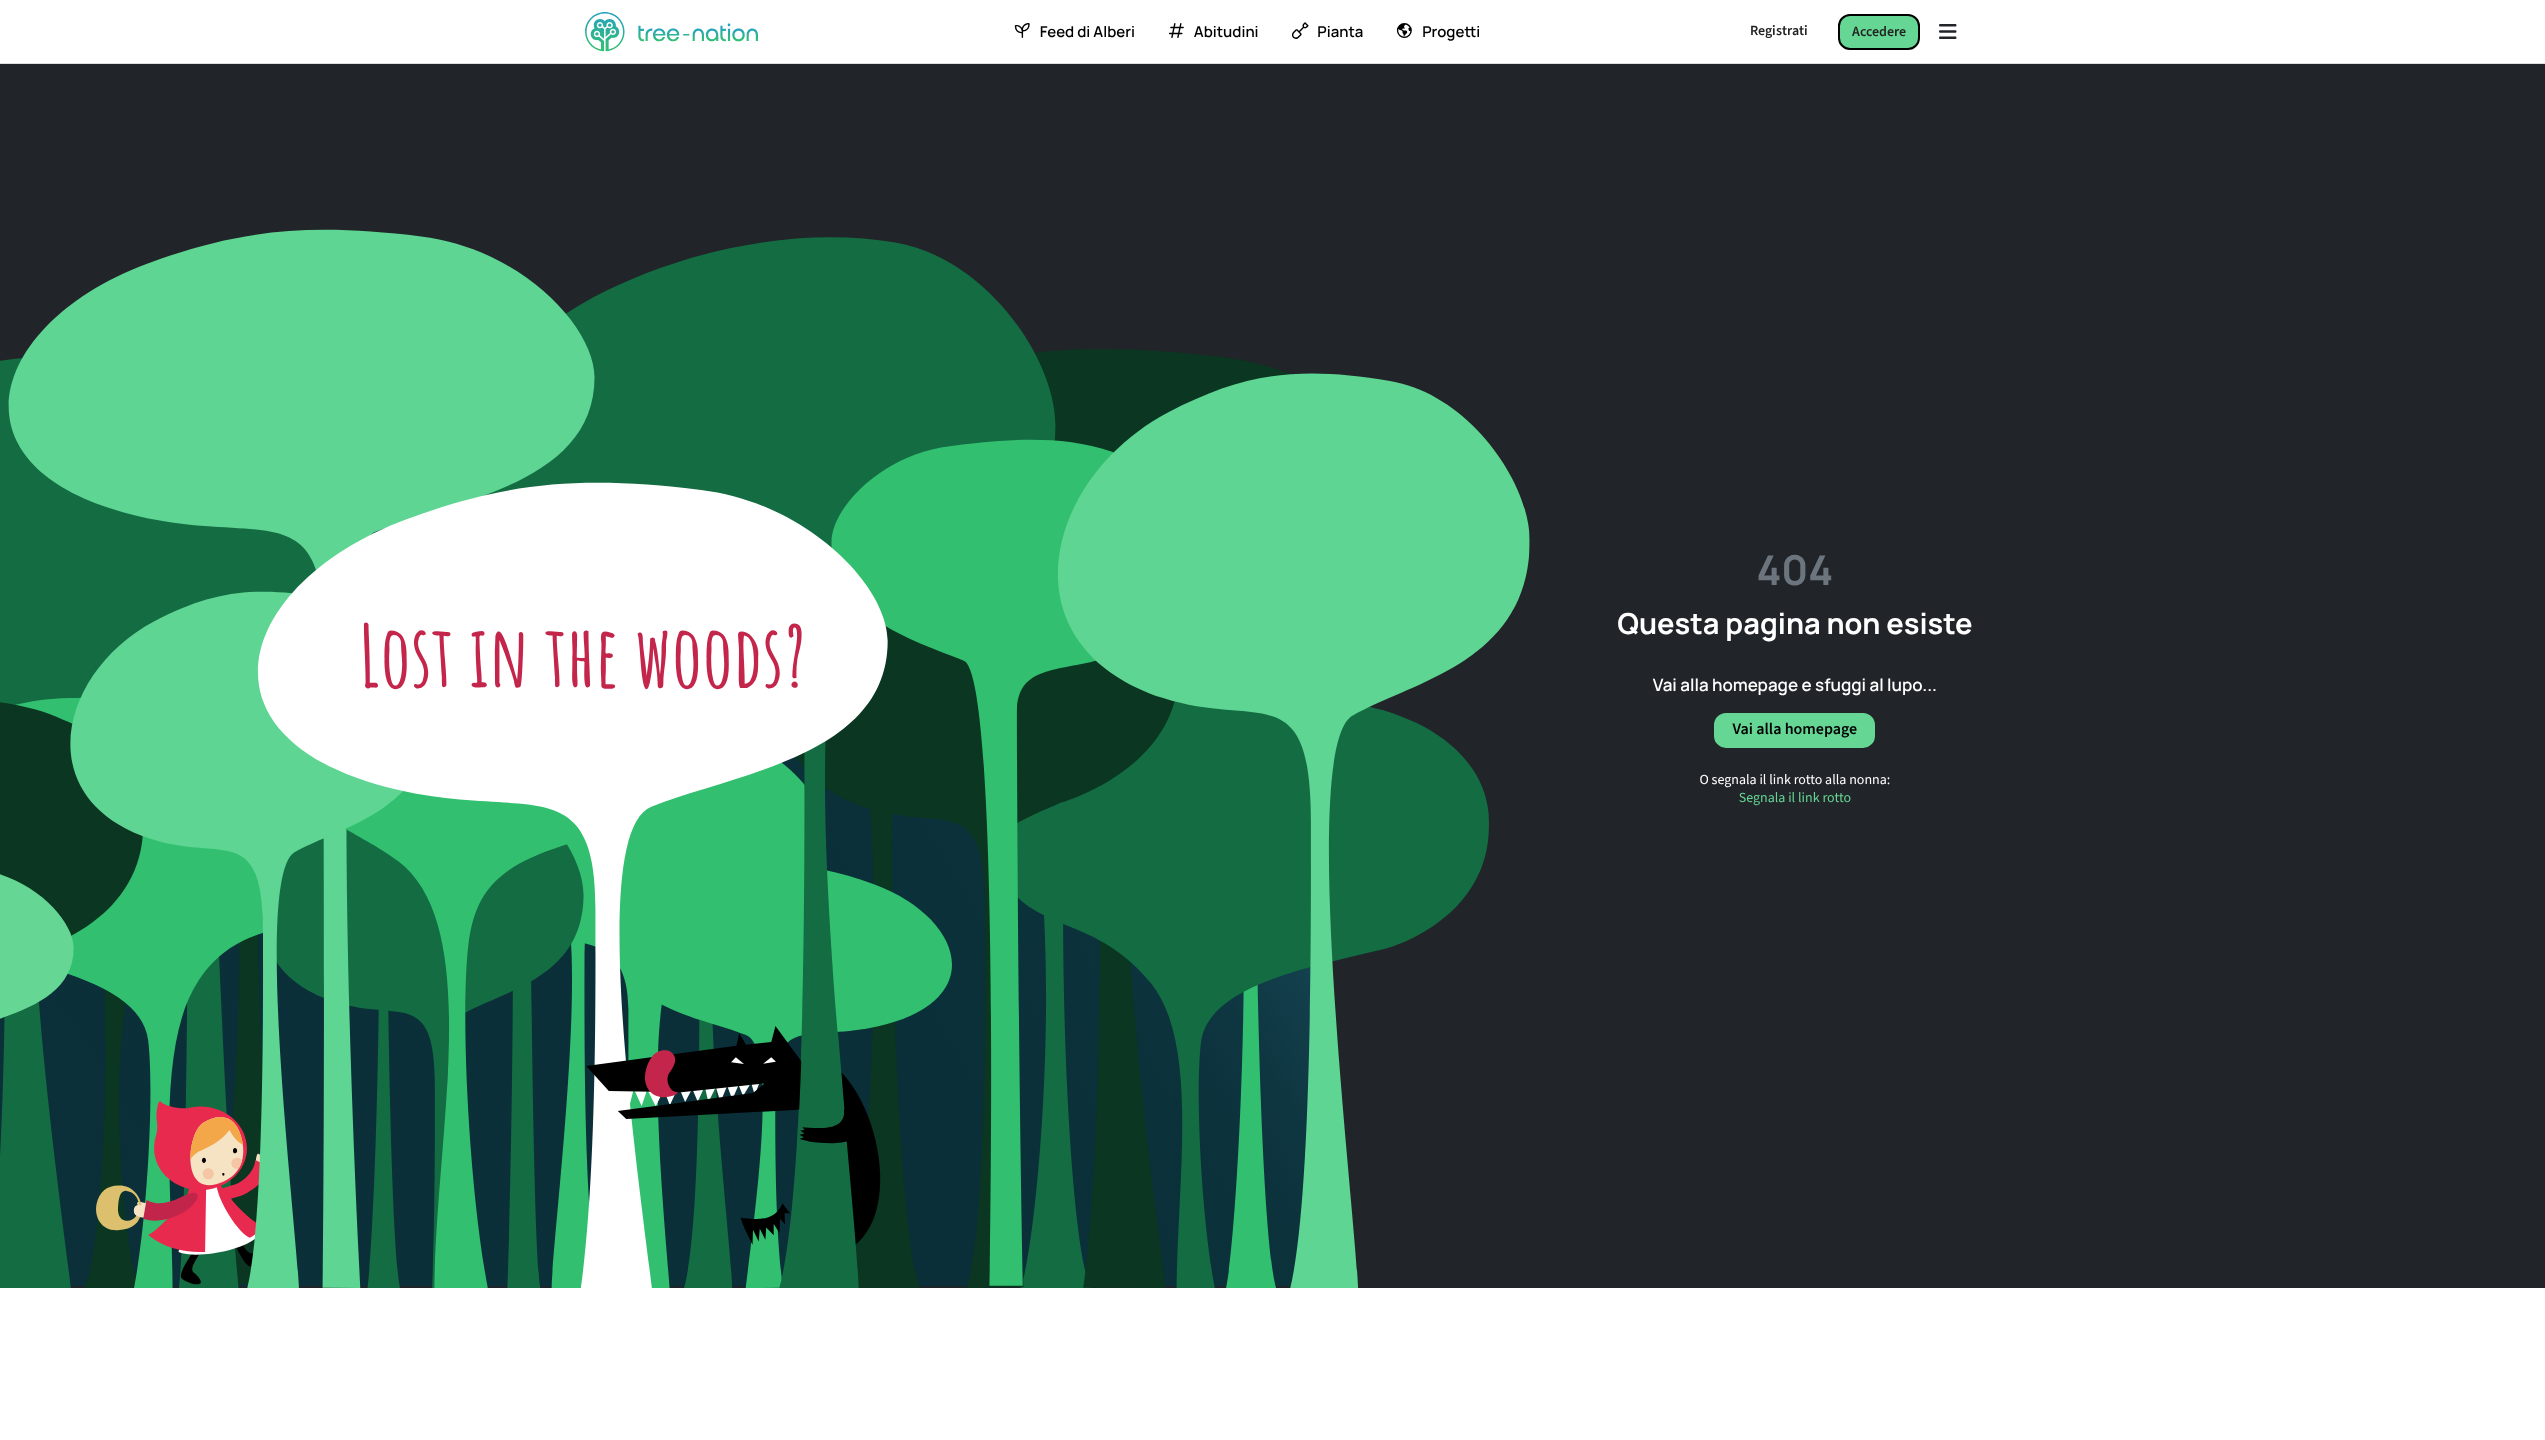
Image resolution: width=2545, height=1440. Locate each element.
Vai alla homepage (1794, 730)
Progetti (1451, 32)
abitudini (1226, 32)
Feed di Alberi (1087, 32)
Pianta (1340, 32)
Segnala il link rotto (1795, 798)
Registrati (1779, 31)
